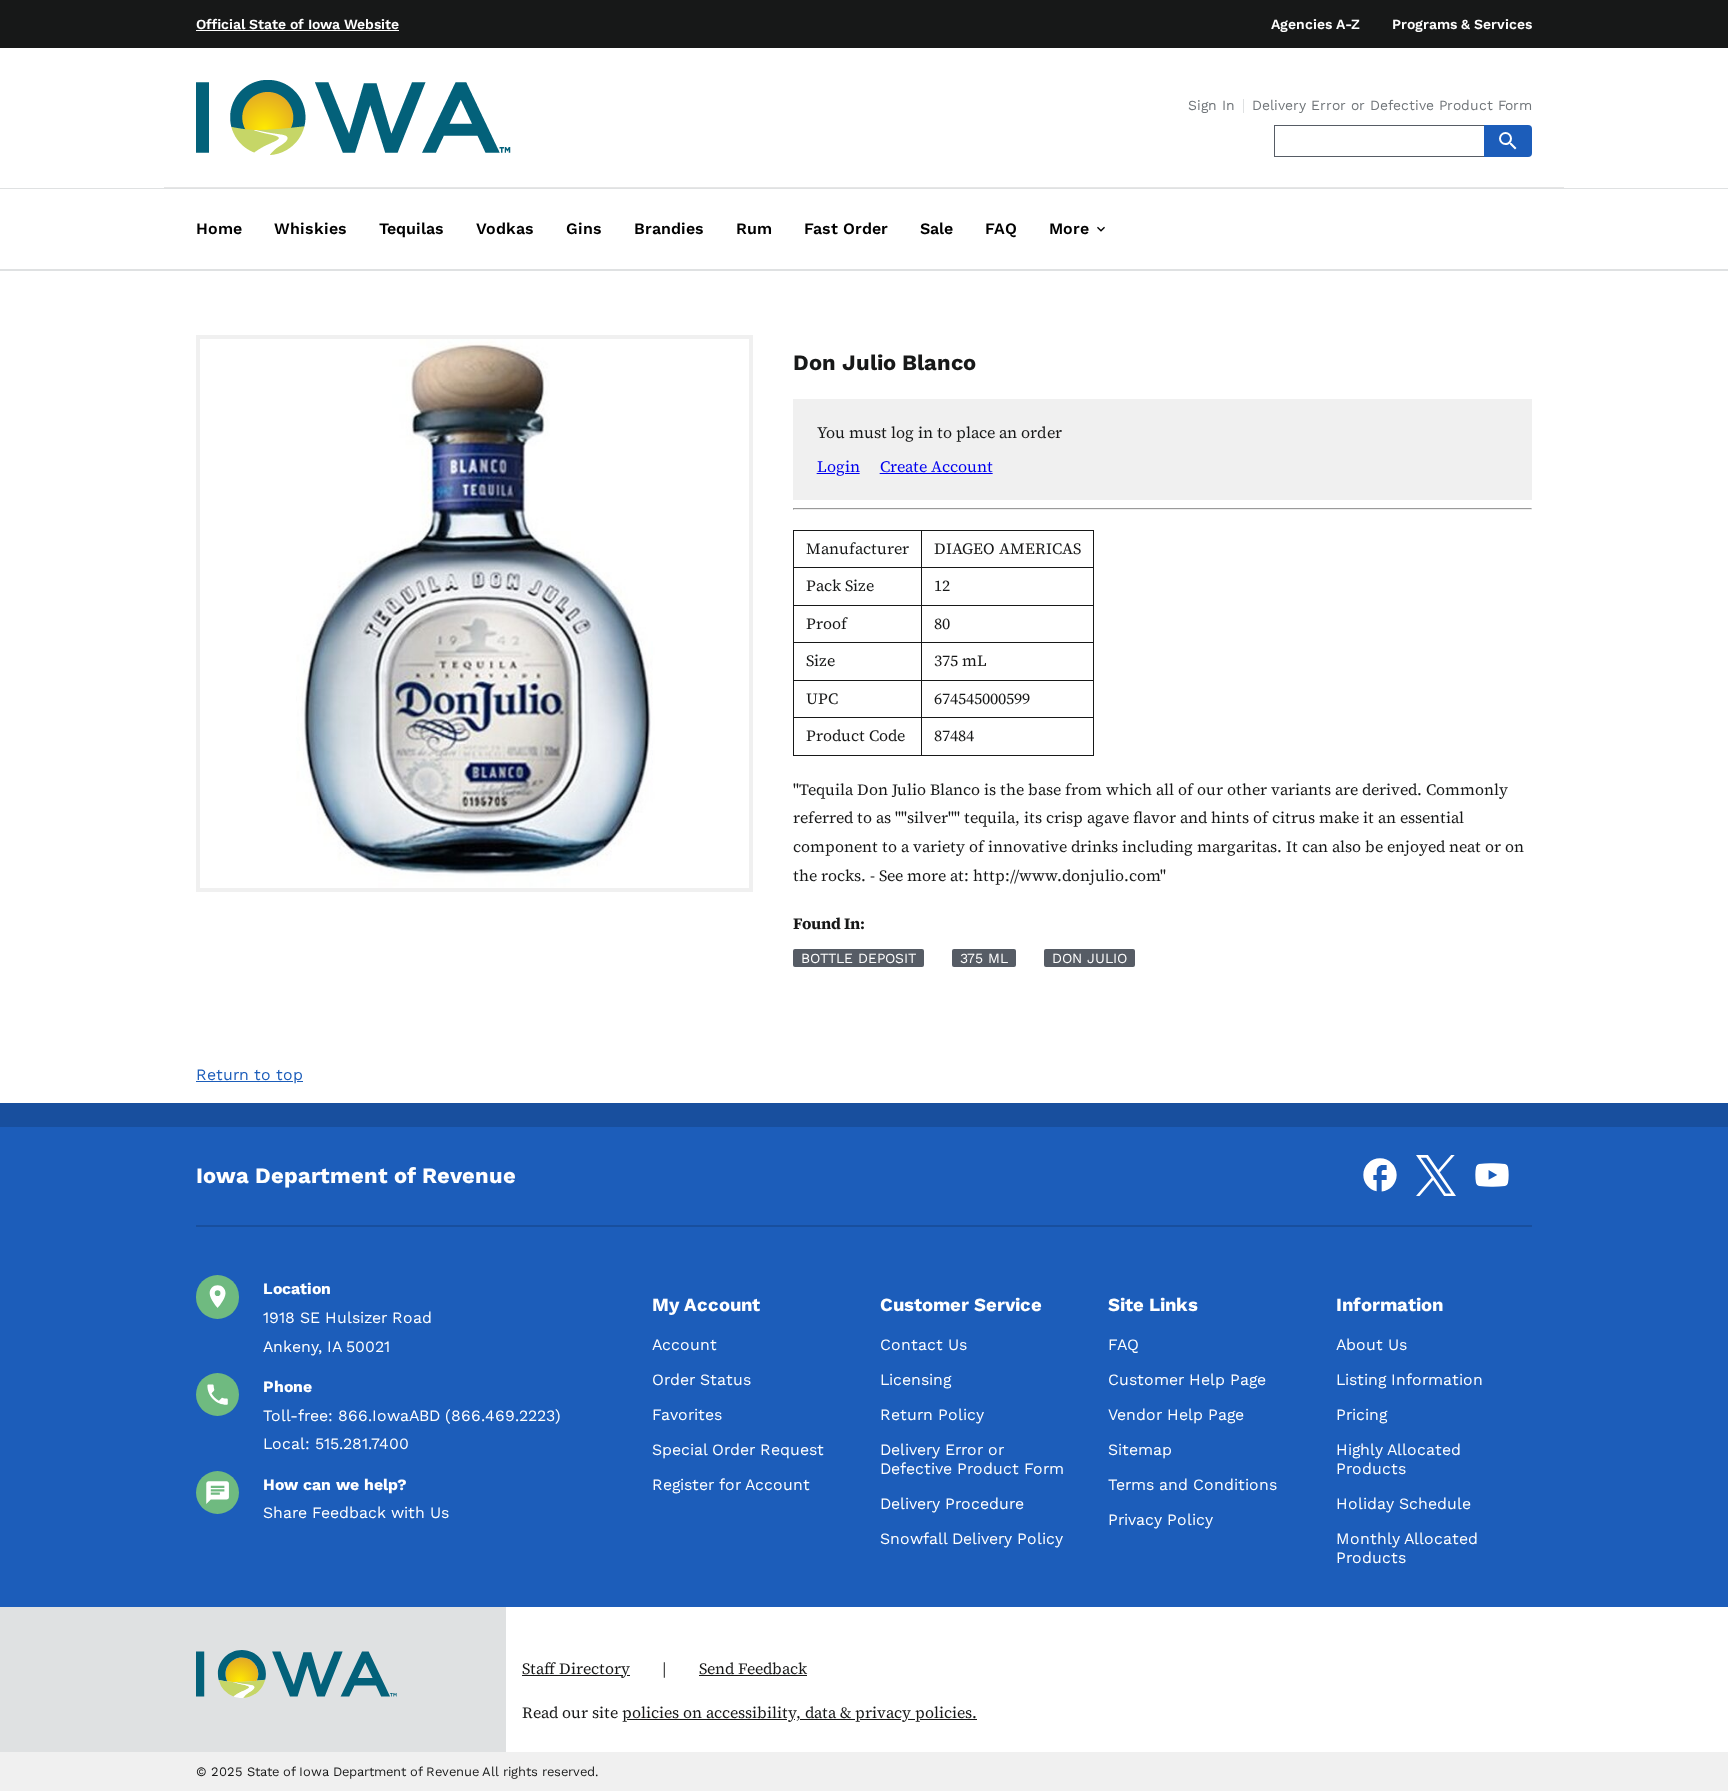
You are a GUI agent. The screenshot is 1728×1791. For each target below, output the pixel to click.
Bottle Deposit (858, 958)
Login (838, 466)
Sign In (1211, 106)
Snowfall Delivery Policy (971, 1538)
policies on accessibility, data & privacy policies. (799, 1712)
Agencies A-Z (1315, 24)
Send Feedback (753, 1668)
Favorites (687, 1414)
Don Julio (1089, 958)
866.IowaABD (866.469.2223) (449, 1415)
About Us (1371, 1344)
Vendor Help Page (1176, 1414)
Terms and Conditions (1192, 1484)
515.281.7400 (362, 1443)
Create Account (936, 466)
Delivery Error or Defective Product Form (1392, 106)
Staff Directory (576, 1668)
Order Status (701, 1379)
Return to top (249, 1074)
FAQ (1123, 1344)
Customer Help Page (1187, 1379)
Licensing (915, 1379)
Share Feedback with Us (356, 1512)
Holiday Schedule (1403, 1503)
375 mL (984, 958)
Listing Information (1409, 1379)
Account (684, 1344)
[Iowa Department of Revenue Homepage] (354, 121)
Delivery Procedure (952, 1503)
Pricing (1361, 1414)
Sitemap (1140, 1449)
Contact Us (923, 1344)
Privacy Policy (1160, 1519)
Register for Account (731, 1484)
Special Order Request (738, 1449)
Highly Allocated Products (1398, 1459)
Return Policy (932, 1414)
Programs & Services (1462, 24)
